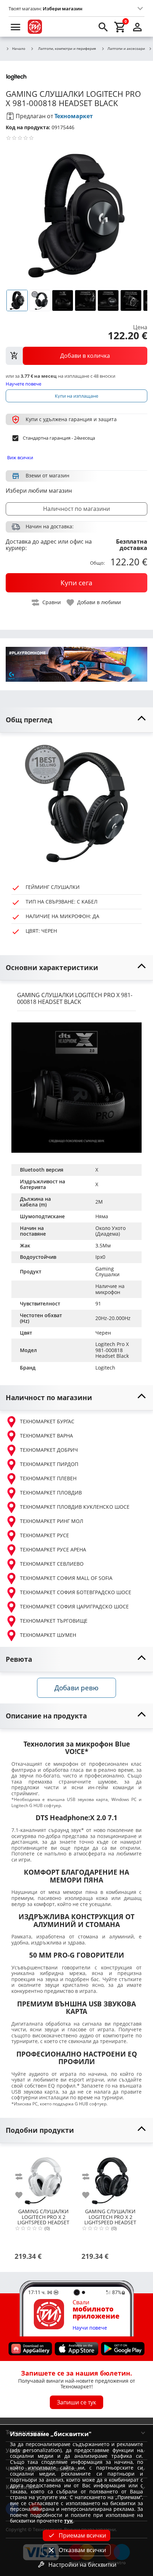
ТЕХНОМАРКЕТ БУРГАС (47, 1421)
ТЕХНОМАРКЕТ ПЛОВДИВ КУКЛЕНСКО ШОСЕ (75, 1507)
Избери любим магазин (39, 491)
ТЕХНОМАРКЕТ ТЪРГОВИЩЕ (54, 1621)
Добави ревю (76, 1688)
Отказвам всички (82, 2550)
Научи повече (90, 2328)
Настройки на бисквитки (82, 2565)
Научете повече (23, 384)
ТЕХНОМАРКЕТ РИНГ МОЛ (52, 1521)
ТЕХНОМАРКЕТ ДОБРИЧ (49, 1450)
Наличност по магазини (76, 509)
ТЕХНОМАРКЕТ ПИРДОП (49, 1464)
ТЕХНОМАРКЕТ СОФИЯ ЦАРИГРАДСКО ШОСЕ (74, 1606)
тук (68, 2521)
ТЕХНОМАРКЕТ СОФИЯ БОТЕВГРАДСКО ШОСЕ (76, 1592)
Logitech (105, 1368)
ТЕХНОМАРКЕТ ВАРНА (46, 1436)
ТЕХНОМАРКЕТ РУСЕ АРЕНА (53, 1549)
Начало (19, 49)
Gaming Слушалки (107, 1272)
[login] (137, 27)
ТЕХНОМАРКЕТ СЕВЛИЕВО (52, 1564)
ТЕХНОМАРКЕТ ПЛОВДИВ (51, 1493)
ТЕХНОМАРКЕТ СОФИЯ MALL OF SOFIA (66, 1578)
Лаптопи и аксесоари (126, 49)
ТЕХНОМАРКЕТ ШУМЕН (48, 1635)
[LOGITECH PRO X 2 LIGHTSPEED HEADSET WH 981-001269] (43, 2178)
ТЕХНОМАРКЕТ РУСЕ (44, 1535)
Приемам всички (82, 2535)
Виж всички (20, 457)
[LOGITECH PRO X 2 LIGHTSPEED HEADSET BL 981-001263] (110, 2178)
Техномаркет (74, 116)
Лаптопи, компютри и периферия (67, 48)
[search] (103, 27)
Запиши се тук (76, 2402)
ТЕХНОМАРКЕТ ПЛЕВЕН (48, 1478)
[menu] (16, 27)
